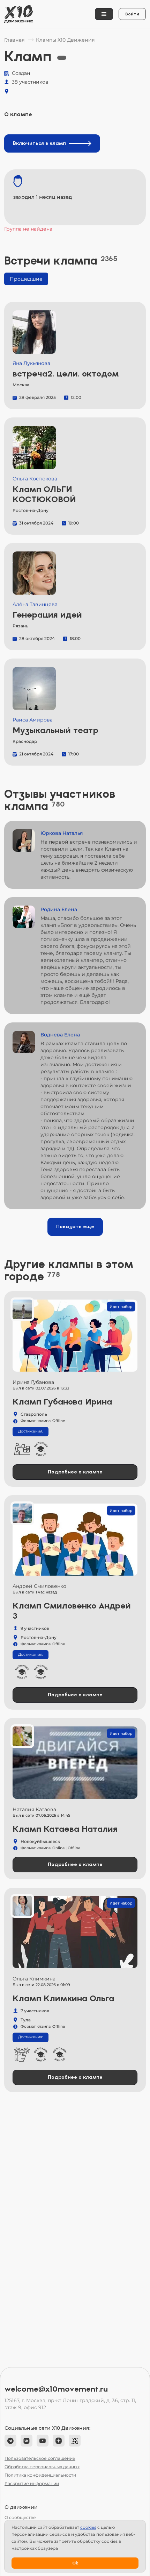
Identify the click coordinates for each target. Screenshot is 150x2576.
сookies (88, 2527)
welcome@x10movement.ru (56, 2389)
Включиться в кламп (39, 143)
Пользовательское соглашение (40, 2458)
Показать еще (75, 1227)
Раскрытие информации (32, 2483)
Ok (75, 2563)
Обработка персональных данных (42, 2467)
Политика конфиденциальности (40, 2475)
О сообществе (20, 2517)
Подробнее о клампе (75, 1472)
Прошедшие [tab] (26, 279)
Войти (132, 14)
